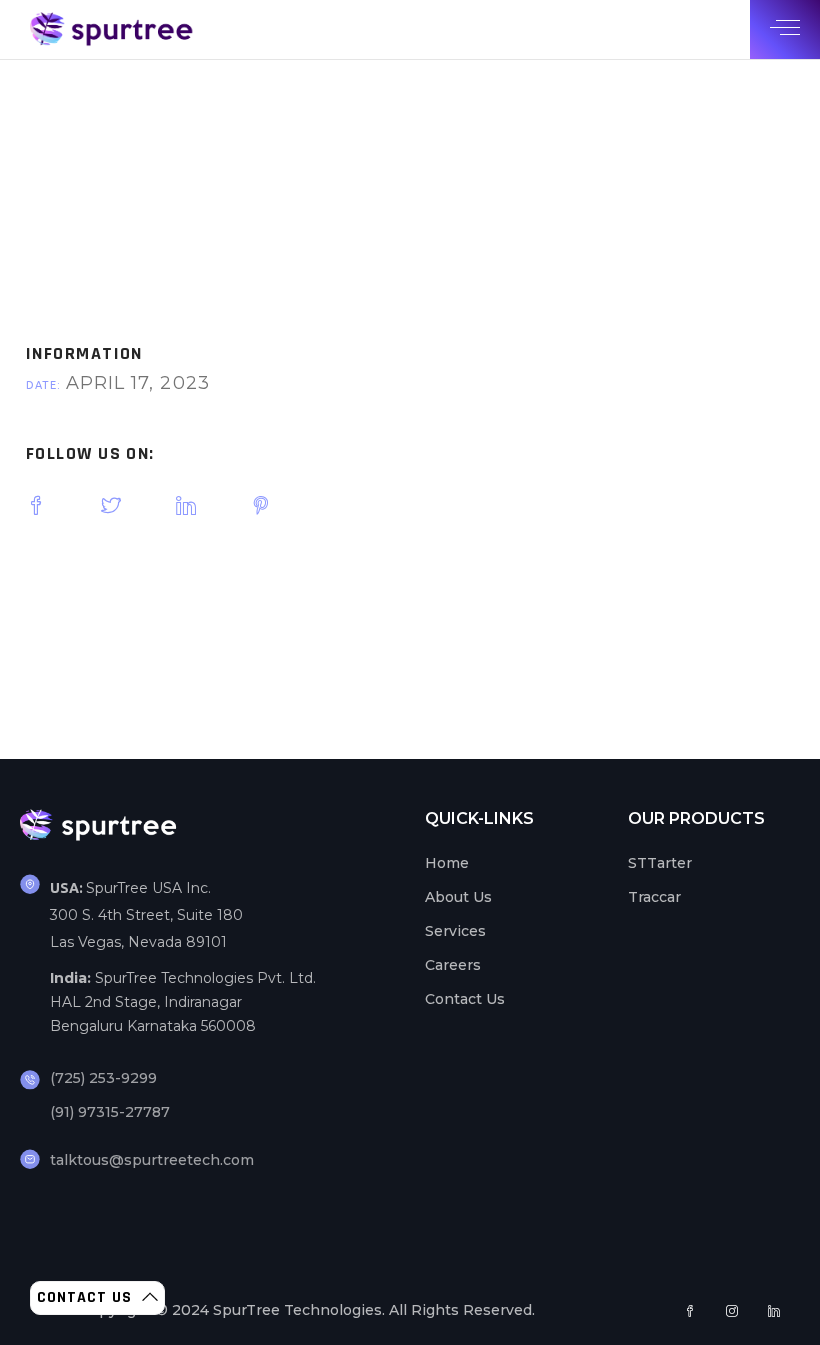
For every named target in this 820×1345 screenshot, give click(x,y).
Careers (453, 965)
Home (447, 863)
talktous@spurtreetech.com (152, 1160)
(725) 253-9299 (103, 1078)
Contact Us (465, 999)
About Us (458, 897)
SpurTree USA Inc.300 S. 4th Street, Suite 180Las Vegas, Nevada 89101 (146, 915)
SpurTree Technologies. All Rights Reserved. (374, 1310)
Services (455, 931)
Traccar (654, 897)
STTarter (660, 863)
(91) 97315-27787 (110, 1112)
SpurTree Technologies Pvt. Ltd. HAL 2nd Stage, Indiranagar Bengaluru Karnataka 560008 (183, 1002)
